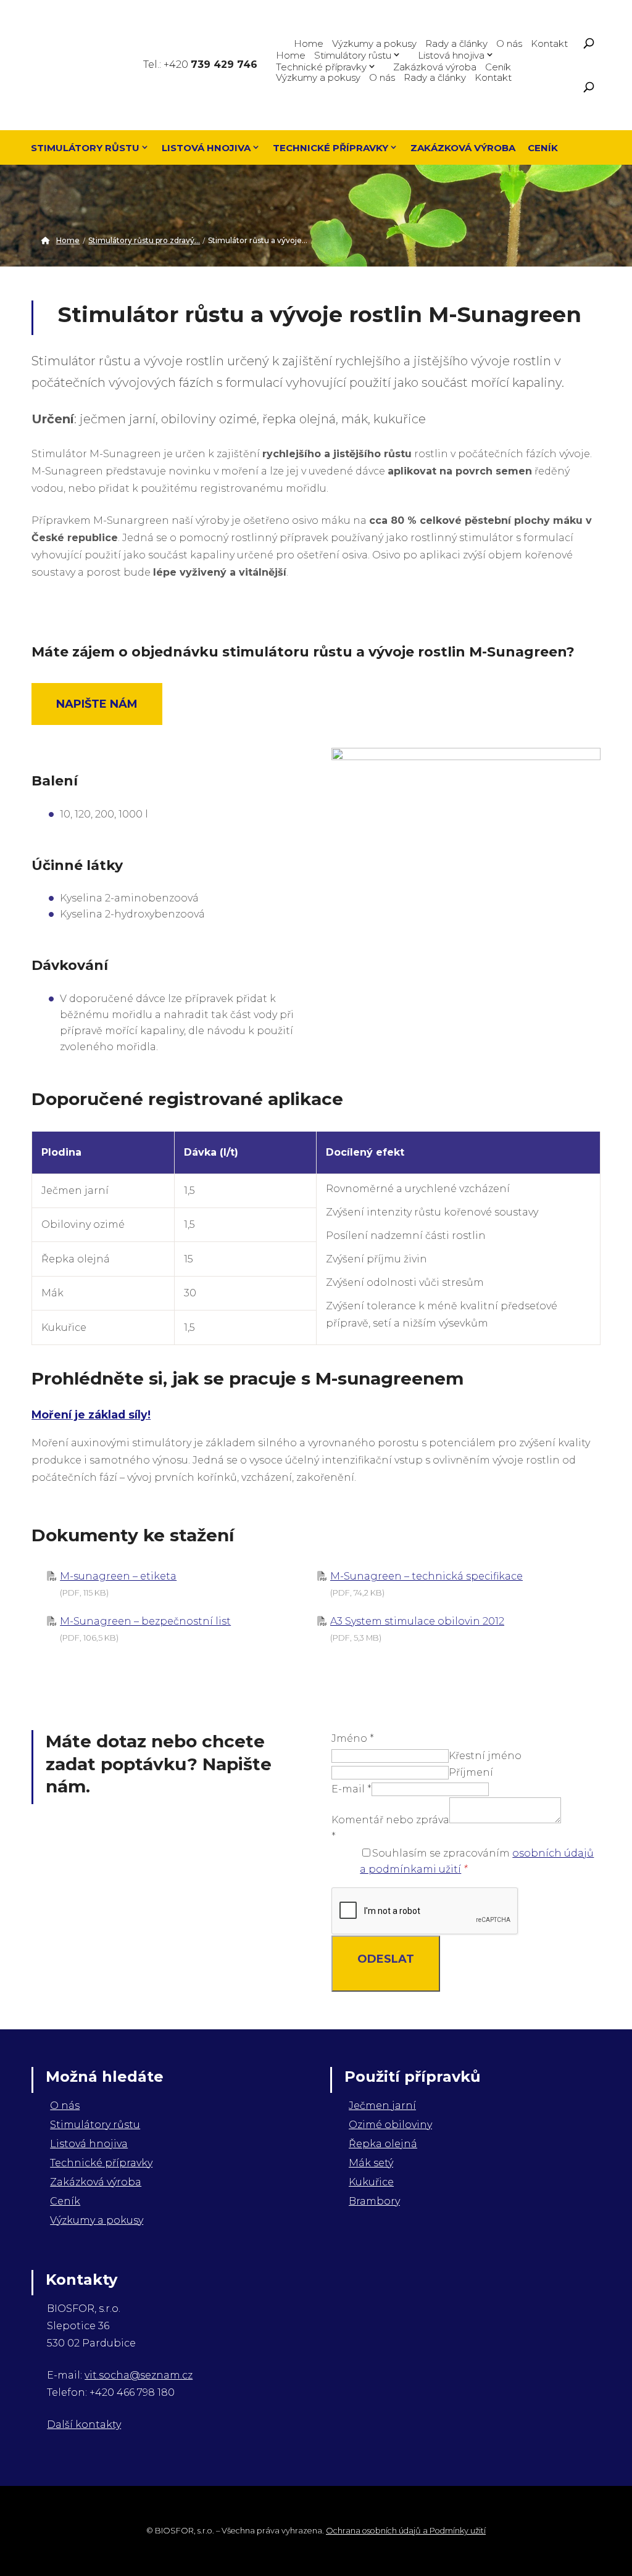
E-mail (351, 1789)
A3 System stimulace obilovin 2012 (417, 1621)
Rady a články (456, 43)
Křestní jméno (485, 1756)
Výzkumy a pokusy (374, 43)
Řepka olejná (383, 2144)
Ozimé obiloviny (390, 2125)
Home (309, 43)
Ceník (498, 66)
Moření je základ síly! (91, 1414)
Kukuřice (371, 2182)
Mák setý (371, 2163)
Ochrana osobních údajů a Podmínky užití (406, 2531)
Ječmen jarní (382, 2106)
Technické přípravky (321, 66)
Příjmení (471, 1772)
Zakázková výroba (435, 66)
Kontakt (549, 43)
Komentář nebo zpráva (390, 1820)
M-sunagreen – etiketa (118, 1576)
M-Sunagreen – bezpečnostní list (145, 1621)
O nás (509, 43)
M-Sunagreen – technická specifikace (426, 1576)
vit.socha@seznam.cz (139, 2375)
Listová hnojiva (451, 55)
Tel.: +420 (200, 64)
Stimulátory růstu (353, 55)
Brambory (374, 2201)
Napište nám (97, 704)
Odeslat (386, 1959)
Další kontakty (84, 2425)
